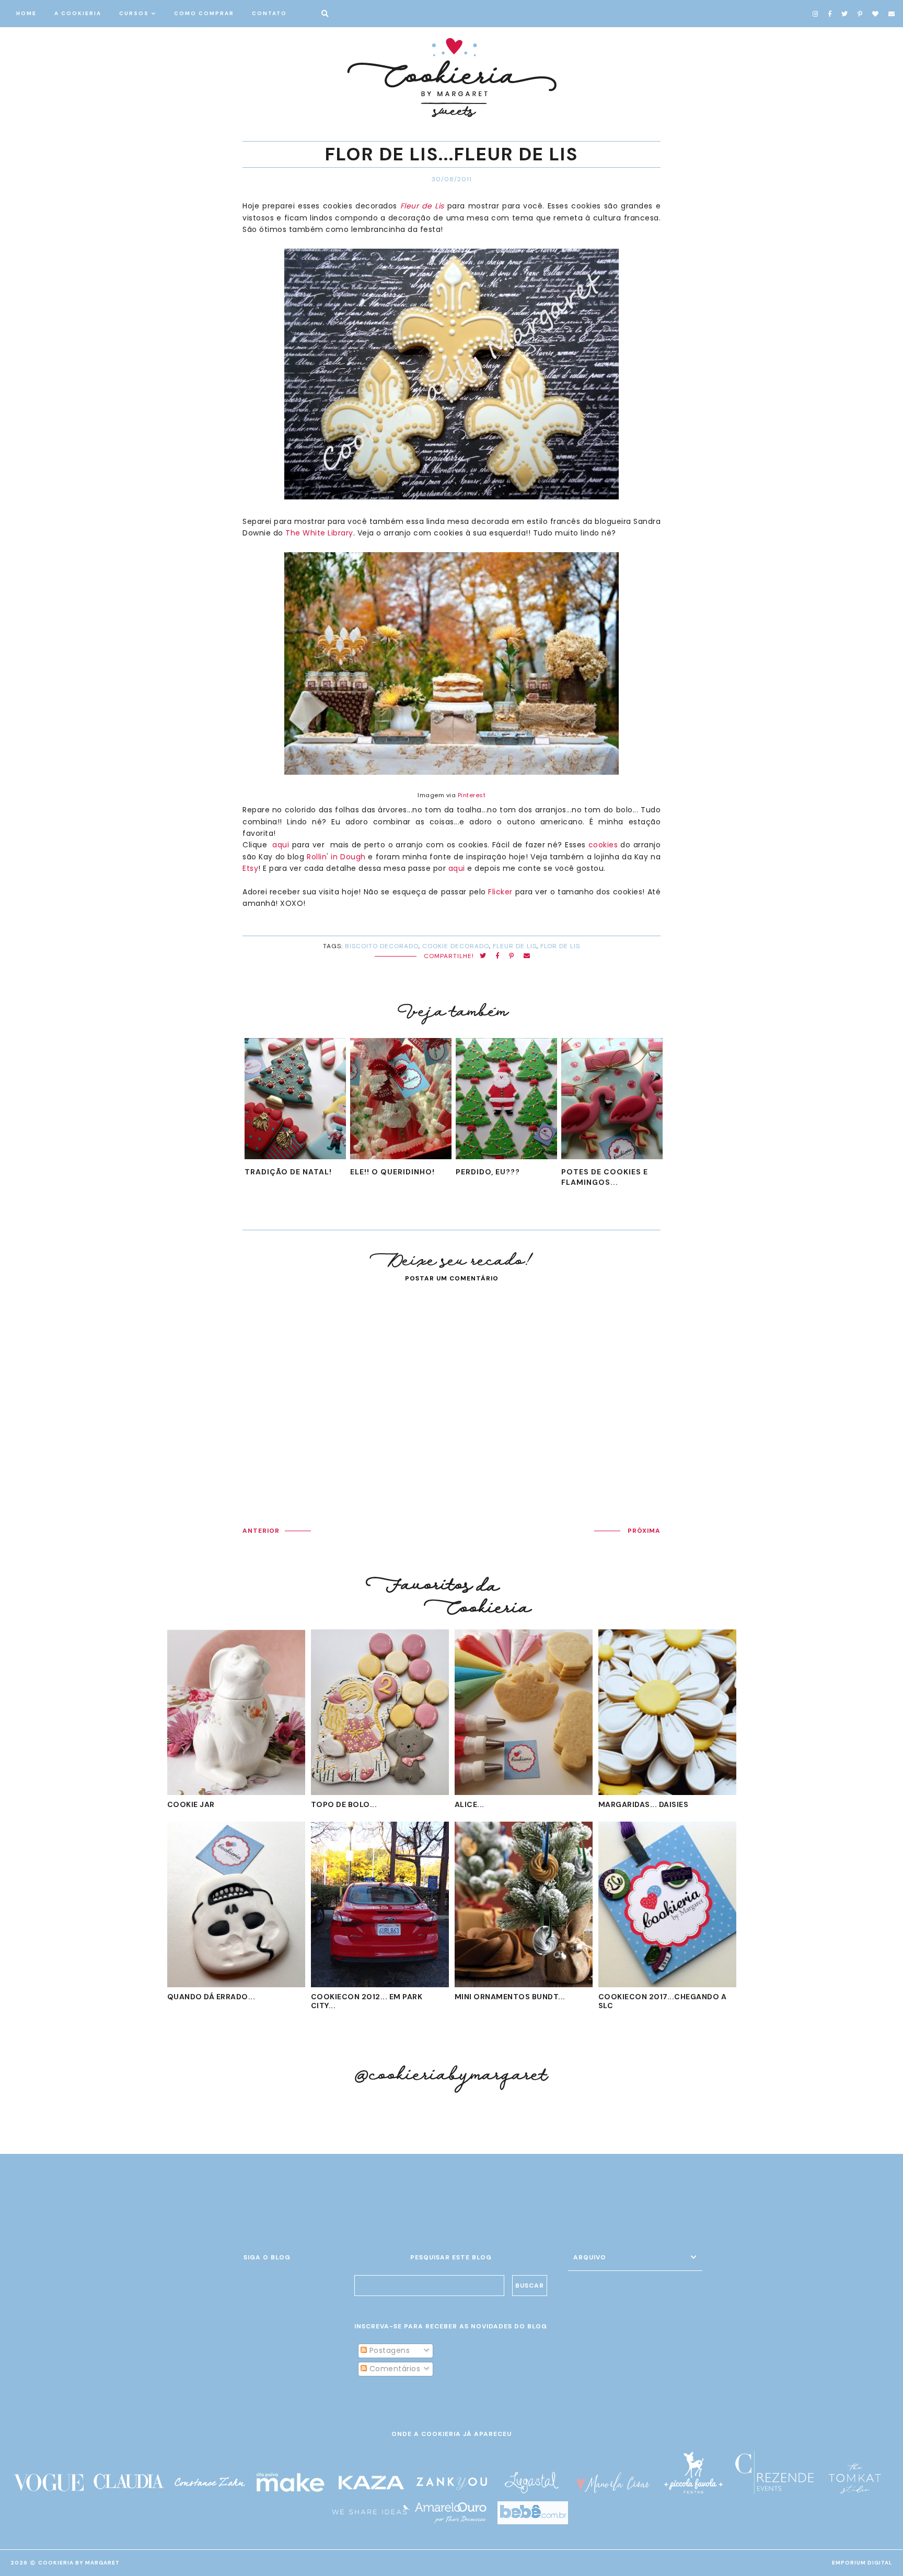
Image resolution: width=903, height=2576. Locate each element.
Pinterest (472, 795)
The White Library (319, 533)
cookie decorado (456, 946)
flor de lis (560, 946)
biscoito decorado (382, 946)
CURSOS (134, 13)
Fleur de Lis (422, 206)
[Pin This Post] (512, 956)
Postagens (388, 2350)
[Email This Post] (527, 956)
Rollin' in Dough (336, 857)
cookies (603, 845)
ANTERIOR (261, 1531)
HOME (26, 13)
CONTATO (269, 13)
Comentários (393, 2369)
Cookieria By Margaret (79, 2563)
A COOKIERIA (78, 13)
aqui (281, 845)
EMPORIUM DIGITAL (862, 2563)
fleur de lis (515, 946)
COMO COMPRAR (204, 13)
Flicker (500, 892)
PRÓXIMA (644, 1531)
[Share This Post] (498, 956)
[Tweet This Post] (483, 956)
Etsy (250, 868)
